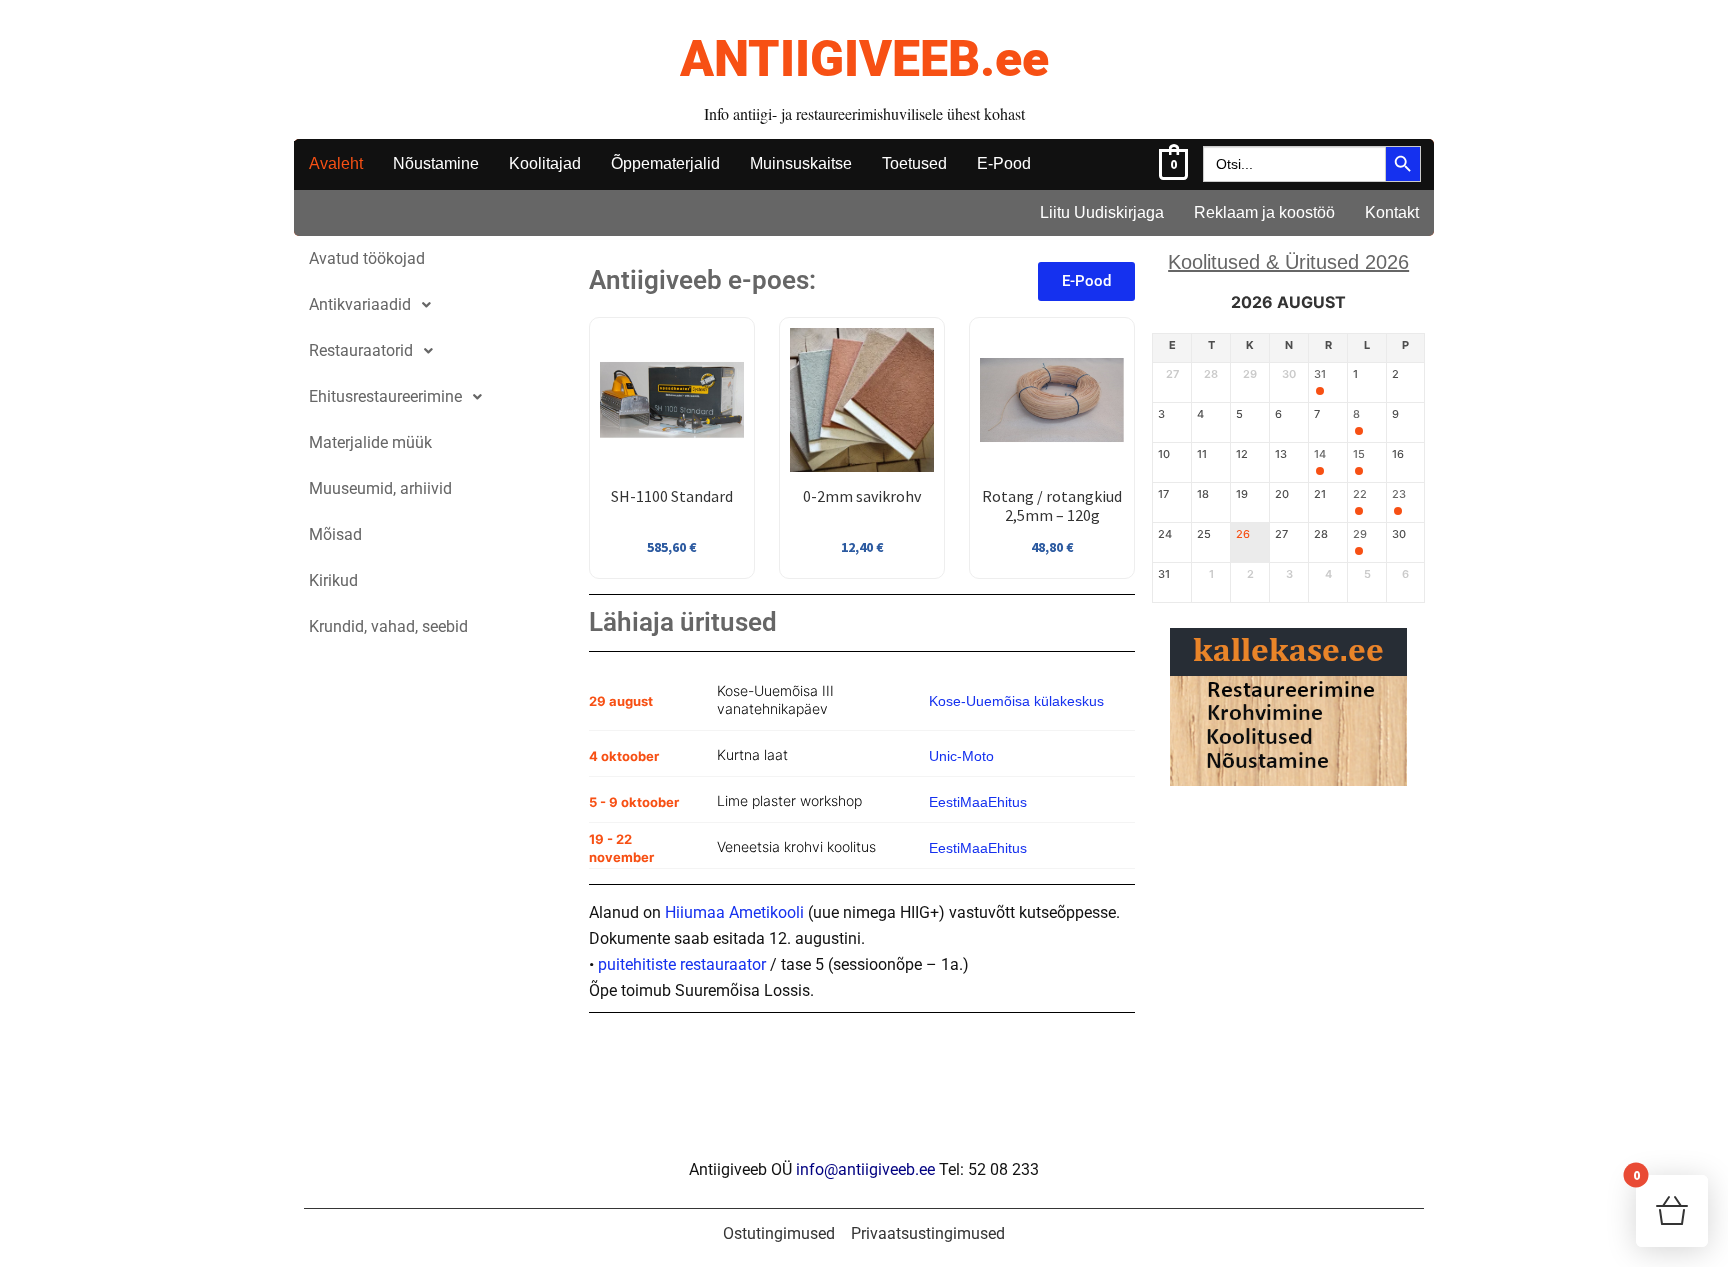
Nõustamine (436, 163)
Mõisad (335, 534)
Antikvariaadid (360, 304)
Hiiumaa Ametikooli (734, 912)
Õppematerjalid (665, 163)
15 (1359, 454)
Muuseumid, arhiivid (380, 488)
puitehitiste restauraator (682, 964)
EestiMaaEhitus (978, 802)
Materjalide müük (370, 442)
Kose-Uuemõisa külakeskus (1016, 701)
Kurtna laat (752, 754)
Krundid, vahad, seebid (388, 626)
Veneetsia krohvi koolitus (796, 846)
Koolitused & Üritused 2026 (1288, 262)
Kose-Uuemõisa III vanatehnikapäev (775, 699)
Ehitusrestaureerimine (385, 396)
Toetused (914, 163)
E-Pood (1004, 163)
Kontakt (1392, 212)
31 (1320, 374)
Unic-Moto (961, 756)
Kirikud (333, 580)
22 (1360, 494)
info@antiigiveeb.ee (865, 1169)
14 (1320, 454)
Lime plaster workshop (789, 800)
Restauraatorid (361, 350)
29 (1360, 534)
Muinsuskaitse (801, 163)
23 (1399, 494)
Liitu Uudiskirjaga (1102, 212)
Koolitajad (545, 163)
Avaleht (336, 163)
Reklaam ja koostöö (1264, 212)
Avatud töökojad (367, 258)
